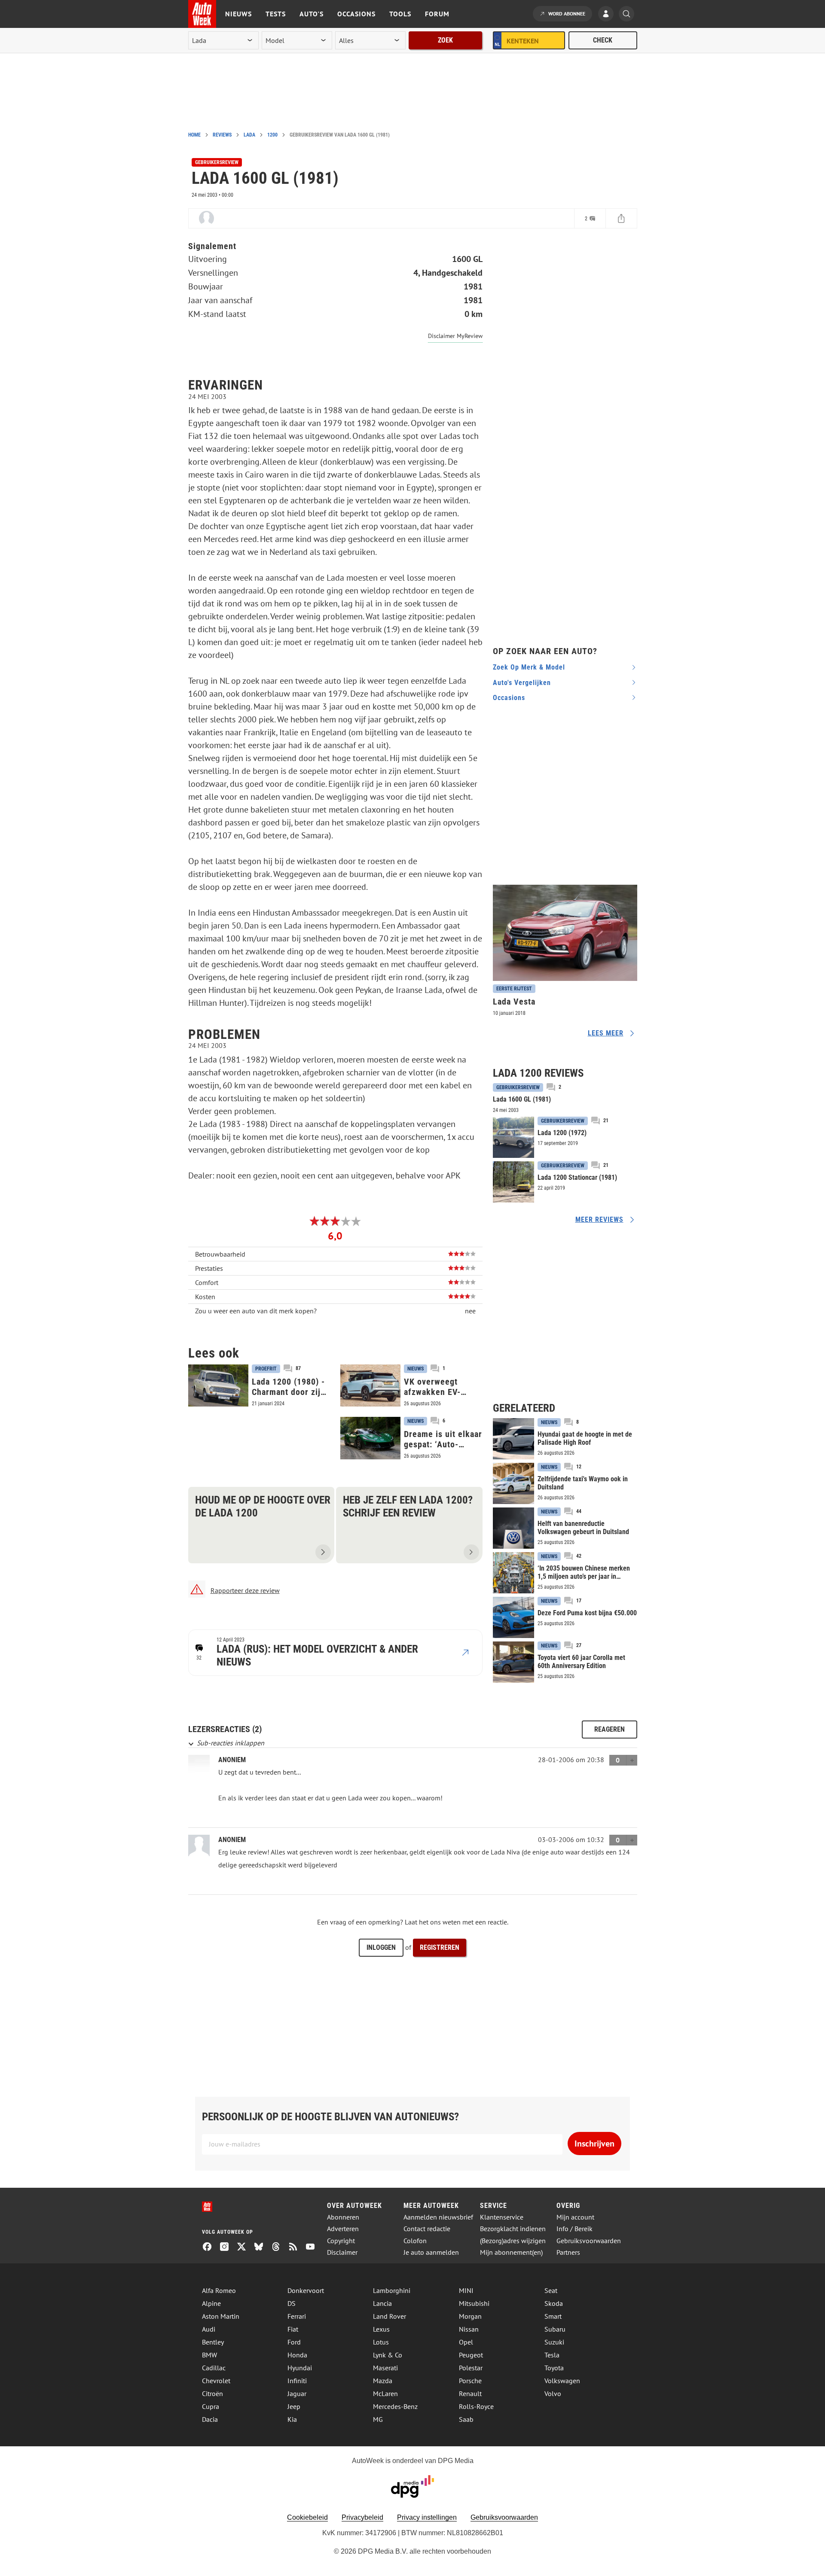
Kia (292, 2419)
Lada (249, 135)
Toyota (554, 2368)
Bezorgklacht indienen (513, 2229)
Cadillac (214, 2368)
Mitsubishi (474, 2303)
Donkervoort (306, 2290)
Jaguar (297, 2393)
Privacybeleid (362, 2517)
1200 (272, 135)
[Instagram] (228, 2247)
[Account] (608, 15)
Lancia (382, 2303)
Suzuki (554, 2342)
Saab (466, 2419)
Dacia (210, 2419)
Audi (209, 2329)
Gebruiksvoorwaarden (589, 2241)
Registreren (440, 1947)
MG (378, 2419)
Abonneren (343, 2217)
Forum (437, 14)
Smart (553, 2316)
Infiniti (297, 2381)
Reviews (222, 135)
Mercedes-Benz (395, 2406)
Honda (297, 2355)
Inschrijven (594, 2144)
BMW (209, 2355)
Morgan (470, 2316)
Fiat (293, 2329)
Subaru (555, 2329)
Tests (276, 14)
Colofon (415, 2241)
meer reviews (599, 1219)
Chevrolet (216, 2381)
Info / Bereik (574, 2229)
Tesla (552, 2355)
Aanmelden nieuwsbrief (438, 2217)
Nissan (469, 2329)
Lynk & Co (388, 2355)
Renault (470, 2393)
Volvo (553, 2393)
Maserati (385, 2368)
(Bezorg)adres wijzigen (513, 2241)
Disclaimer (342, 2252)
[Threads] (279, 2247)
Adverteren (343, 2229)
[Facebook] (211, 2247)
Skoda (554, 2303)
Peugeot (471, 2355)
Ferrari (297, 2316)
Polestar (471, 2368)
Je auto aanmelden (431, 2252)
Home (194, 135)
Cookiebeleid (307, 2517)
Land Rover (390, 2316)
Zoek (445, 40)
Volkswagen (562, 2381)
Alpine (211, 2303)
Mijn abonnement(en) (511, 2252)
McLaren (385, 2393)
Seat (551, 2290)
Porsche (470, 2381)
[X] (245, 2247)
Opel (466, 2342)
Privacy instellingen (427, 2517)
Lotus (381, 2342)
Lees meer (606, 1033)
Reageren (610, 1729)
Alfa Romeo (219, 2290)
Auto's (312, 14)
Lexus (381, 2329)
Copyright (341, 2241)
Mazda (383, 2381)
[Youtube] (314, 2247)
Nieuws (238, 14)
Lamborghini (392, 2290)
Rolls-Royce (476, 2406)
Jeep (294, 2406)
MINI (466, 2290)
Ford (294, 2342)
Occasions (356, 14)
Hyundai (300, 2368)
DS (292, 2303)
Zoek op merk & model (529, 667)
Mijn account (575, 2217)
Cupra (211, 2406)
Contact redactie (427, 2229)
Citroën (212, 2393)
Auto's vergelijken (522, 683)
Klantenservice (502, 2217)
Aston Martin (221, 2316)
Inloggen (381, 1947)
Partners (568, 2252)
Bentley (213, 2342)
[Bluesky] (262, 2247)
